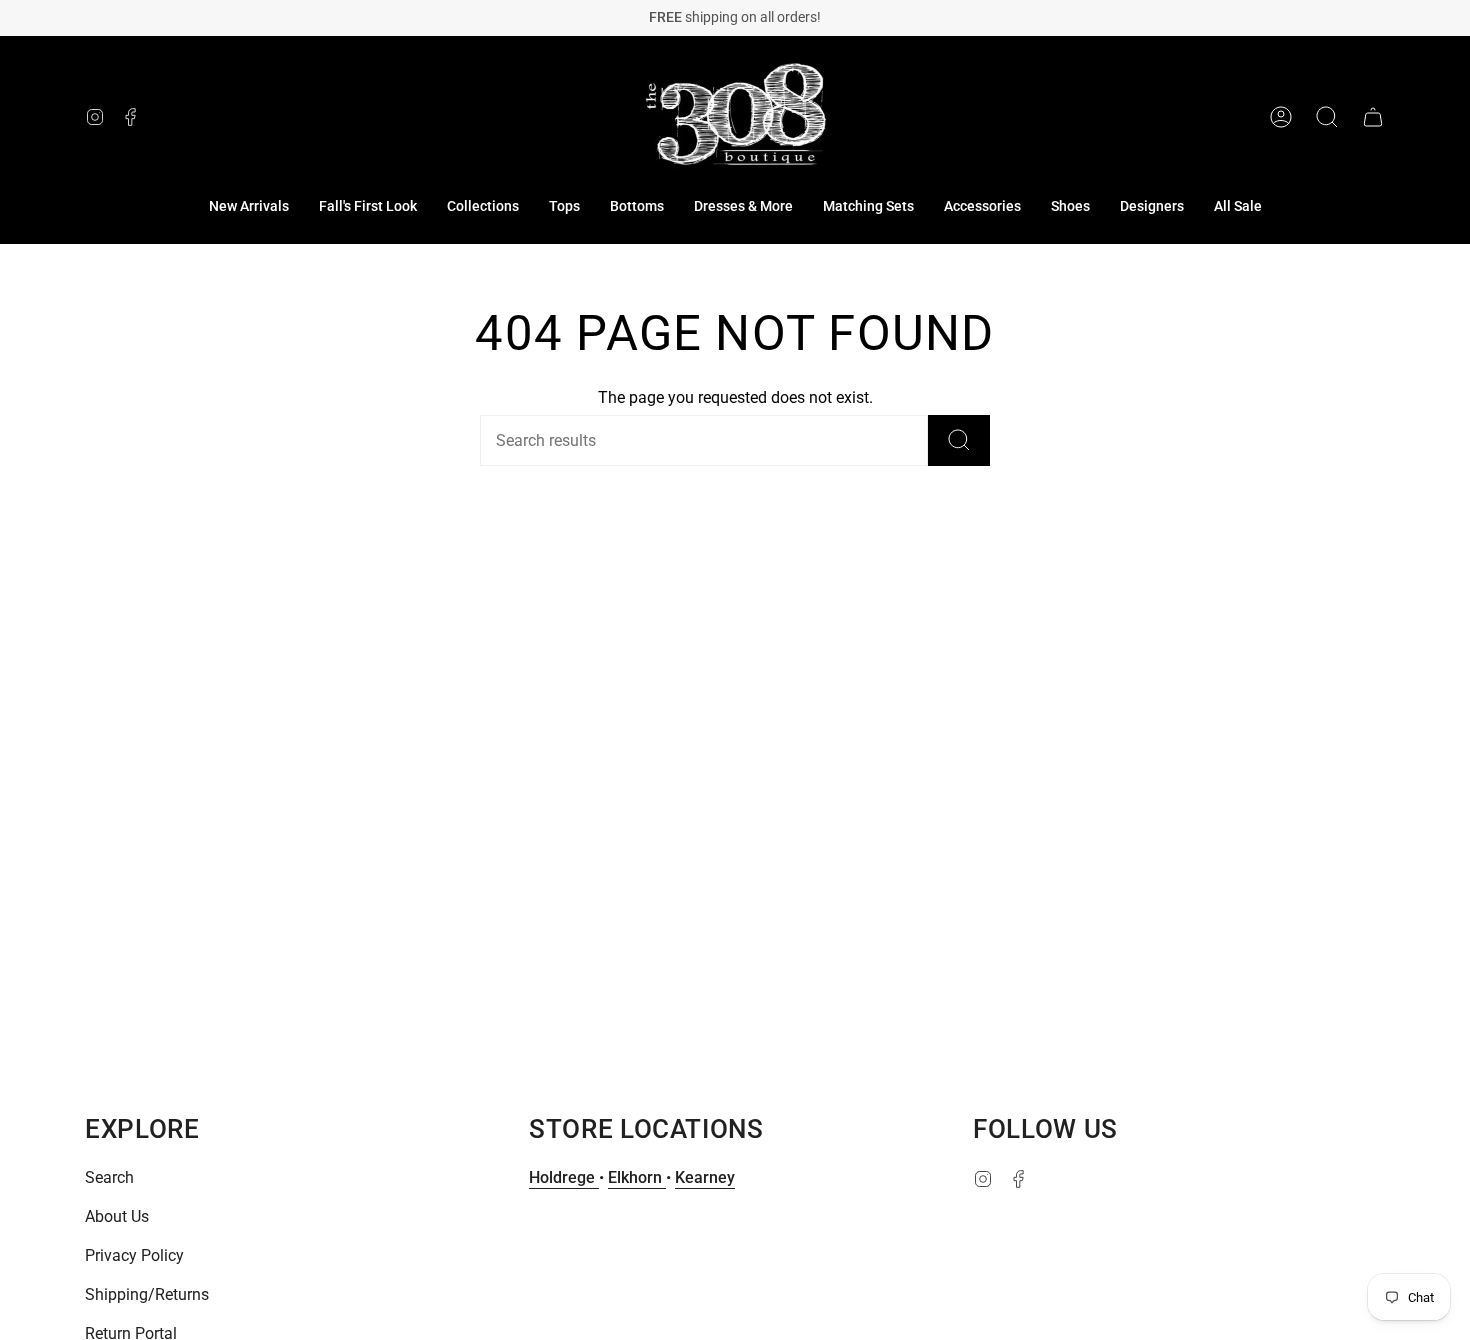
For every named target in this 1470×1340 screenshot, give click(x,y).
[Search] (959, 440)
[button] (483, 206)
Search (109, 1177)
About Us (117, 1216)
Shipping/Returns (147, 1294)
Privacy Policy (134, 1255)
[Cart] (1373, 117)
